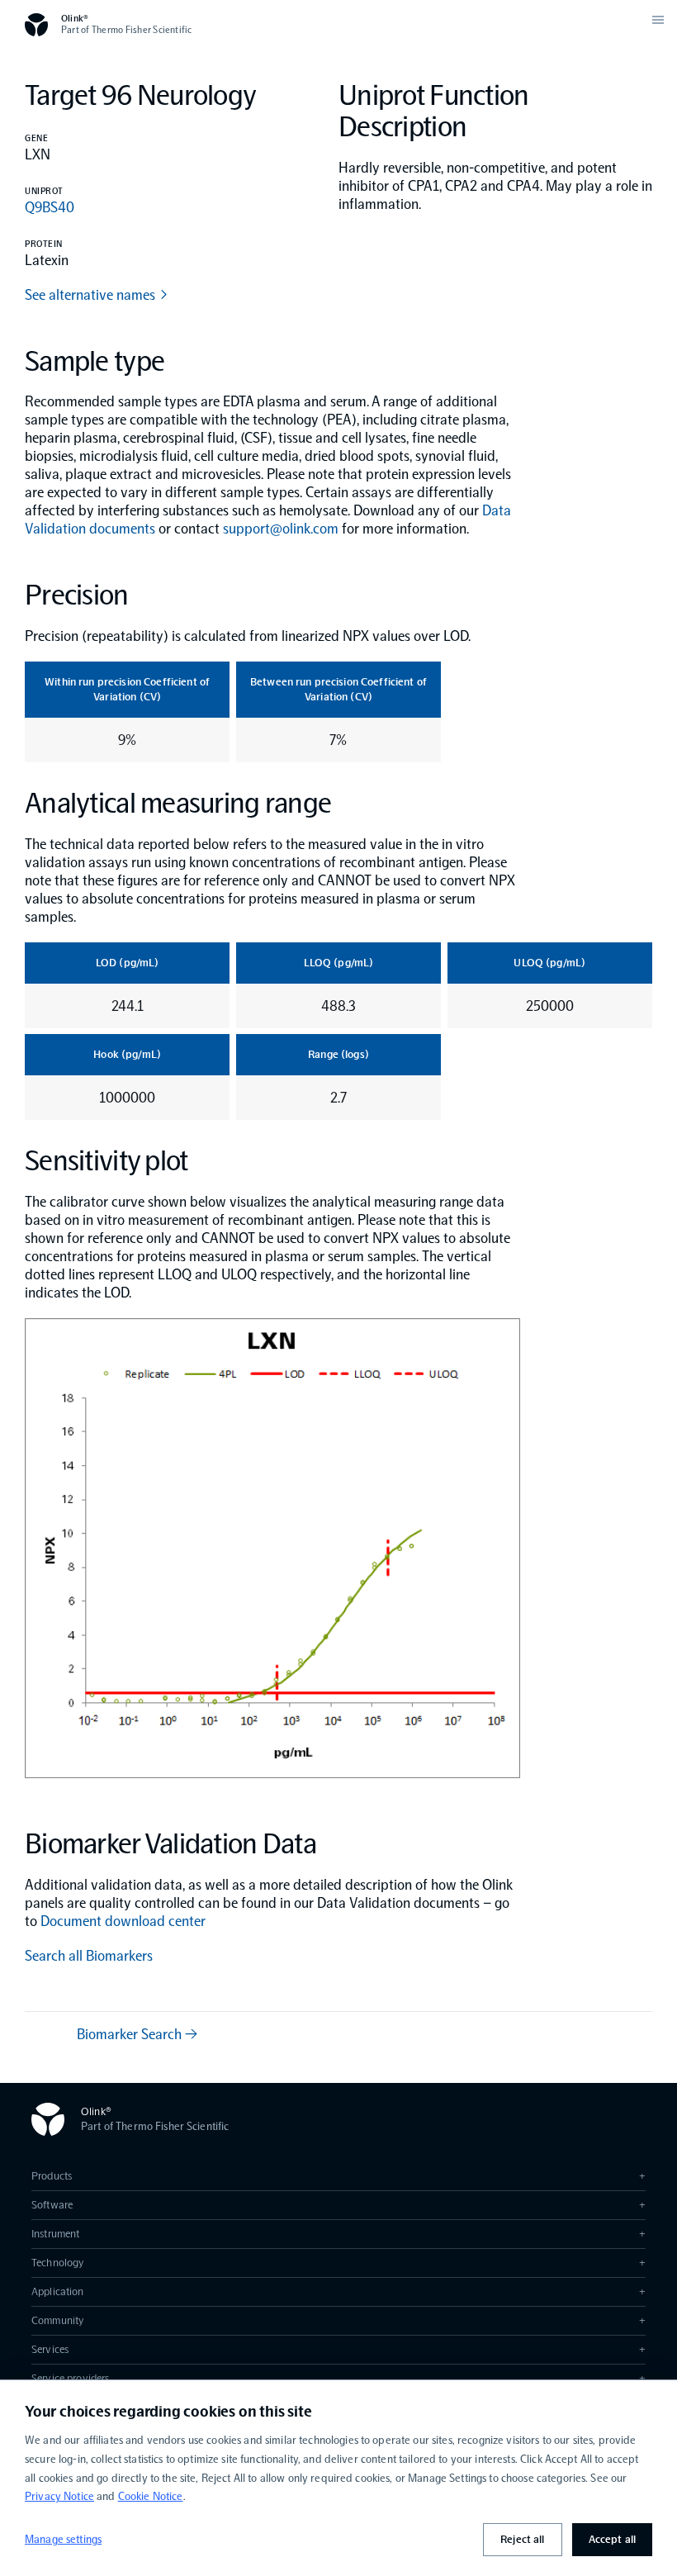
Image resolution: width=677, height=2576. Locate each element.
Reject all (522, 2539)
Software (338, 2205)
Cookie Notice (151, 2496)
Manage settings (63, 2539)
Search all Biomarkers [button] (89, 1956)
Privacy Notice (59, 2496)
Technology (338, 2263)
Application (338, 2291)
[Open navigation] (658, 20)
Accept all (612, 2539)
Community (338, 2320)
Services (338, 2349)
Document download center (123, 1921)
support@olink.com (281, 529)
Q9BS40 (50, 207)
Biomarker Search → (137, 2034)
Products (338, 2176)
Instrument (338, 2234)
